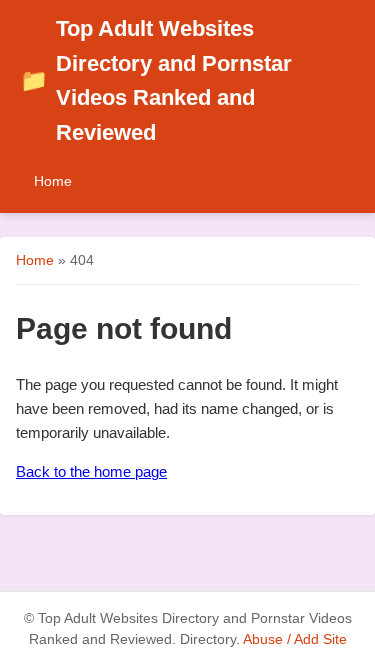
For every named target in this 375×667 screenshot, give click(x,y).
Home (53, 181)
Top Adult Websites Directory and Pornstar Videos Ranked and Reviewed (156, 80)
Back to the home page (91, 471)
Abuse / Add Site (295, 639)
